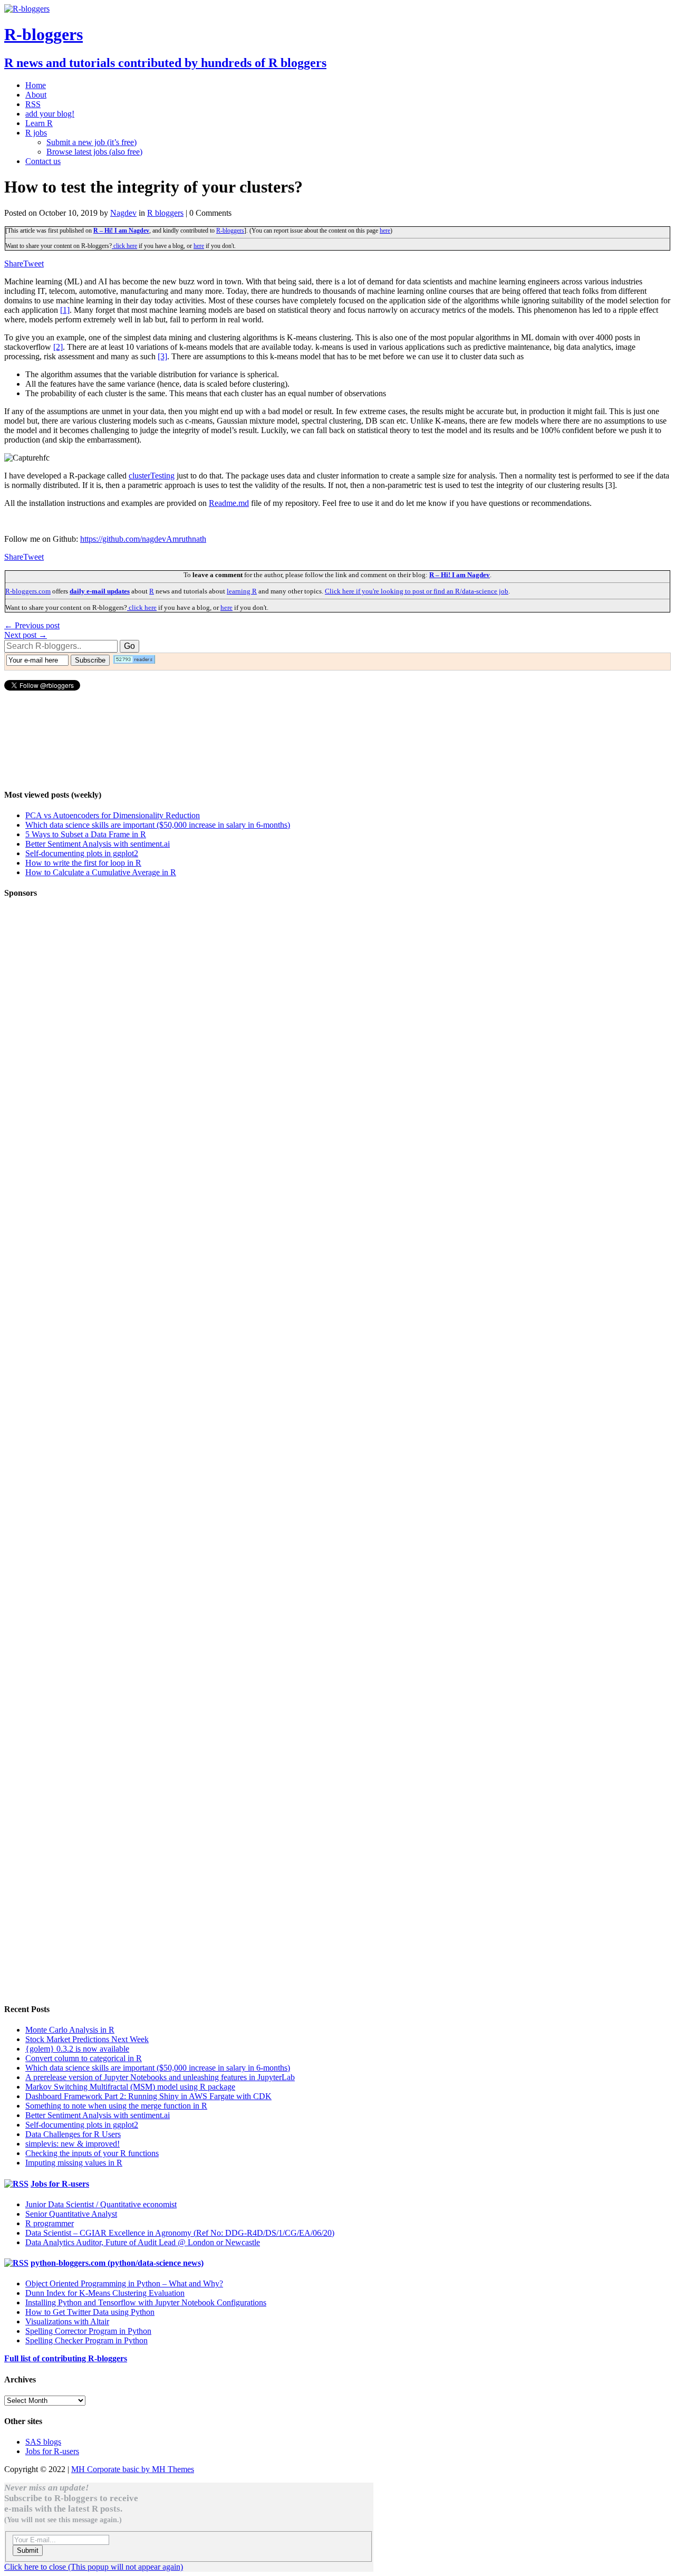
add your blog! (50, 114)
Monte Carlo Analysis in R (70, 2030)
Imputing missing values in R (74, 2163)
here (385, 231)
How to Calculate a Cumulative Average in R (101, 872)
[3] (162, 356)
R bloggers (165, 213)
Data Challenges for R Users (73, 2134)
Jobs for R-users (60, 2184)
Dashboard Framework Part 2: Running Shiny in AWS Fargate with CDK (148, 2096)
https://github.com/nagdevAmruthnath (143, 539)
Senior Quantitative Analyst (71, 2214)
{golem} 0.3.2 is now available (77, 2049)
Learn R (39, 123)
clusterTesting (152, 476)
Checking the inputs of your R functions (92, 2153)
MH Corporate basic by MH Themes (133, 2469)
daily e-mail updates (100, 591)
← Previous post (32, 625)
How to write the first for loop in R (83, 863)
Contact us (43, 161)
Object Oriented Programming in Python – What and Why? (124, 2283)
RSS (33, 104)
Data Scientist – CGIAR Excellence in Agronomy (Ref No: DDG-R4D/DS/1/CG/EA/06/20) (180, 2233)
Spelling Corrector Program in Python (88, 2331)
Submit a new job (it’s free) (91, 142)
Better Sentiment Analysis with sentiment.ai (98, 844)
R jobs (36, 133)
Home (36, 85)
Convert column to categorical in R (84, 2058)
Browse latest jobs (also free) (94, 152)
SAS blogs (43, 2442)
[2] (58, 347)
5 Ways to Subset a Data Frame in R (86, 834)
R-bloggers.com (28, 591)
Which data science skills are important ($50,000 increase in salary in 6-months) (158, 825)
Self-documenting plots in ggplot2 (82, 853)
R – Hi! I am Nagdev (121, 231)
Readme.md (229, 503)
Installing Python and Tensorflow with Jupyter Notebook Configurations (146, 2302)
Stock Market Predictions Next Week (87, 2039)
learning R (242, 591)
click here (124, 246)
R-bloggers (230, 231)
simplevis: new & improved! (73, 2144)
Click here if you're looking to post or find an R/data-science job (417, 591)
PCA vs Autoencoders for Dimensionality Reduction (113, 815)
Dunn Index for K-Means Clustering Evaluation (105, 2293)
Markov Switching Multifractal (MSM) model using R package (130, 2087)
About (36, 95)
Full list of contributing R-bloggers (66, 2358)
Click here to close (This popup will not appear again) (94, 2567)
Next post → (26, 635)
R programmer (50, 2223)
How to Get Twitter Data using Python (90, 2312)
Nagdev (123, 213)
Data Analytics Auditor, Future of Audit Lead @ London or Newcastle (143, 2242)
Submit (28, 2550)
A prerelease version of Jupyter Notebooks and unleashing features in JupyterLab (160, 2077)
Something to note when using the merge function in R (116, 2106)
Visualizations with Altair (67, 2321)
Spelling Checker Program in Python (86, 2340)
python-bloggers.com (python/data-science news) (117, 2263)
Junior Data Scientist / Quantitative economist (101, 2204)
